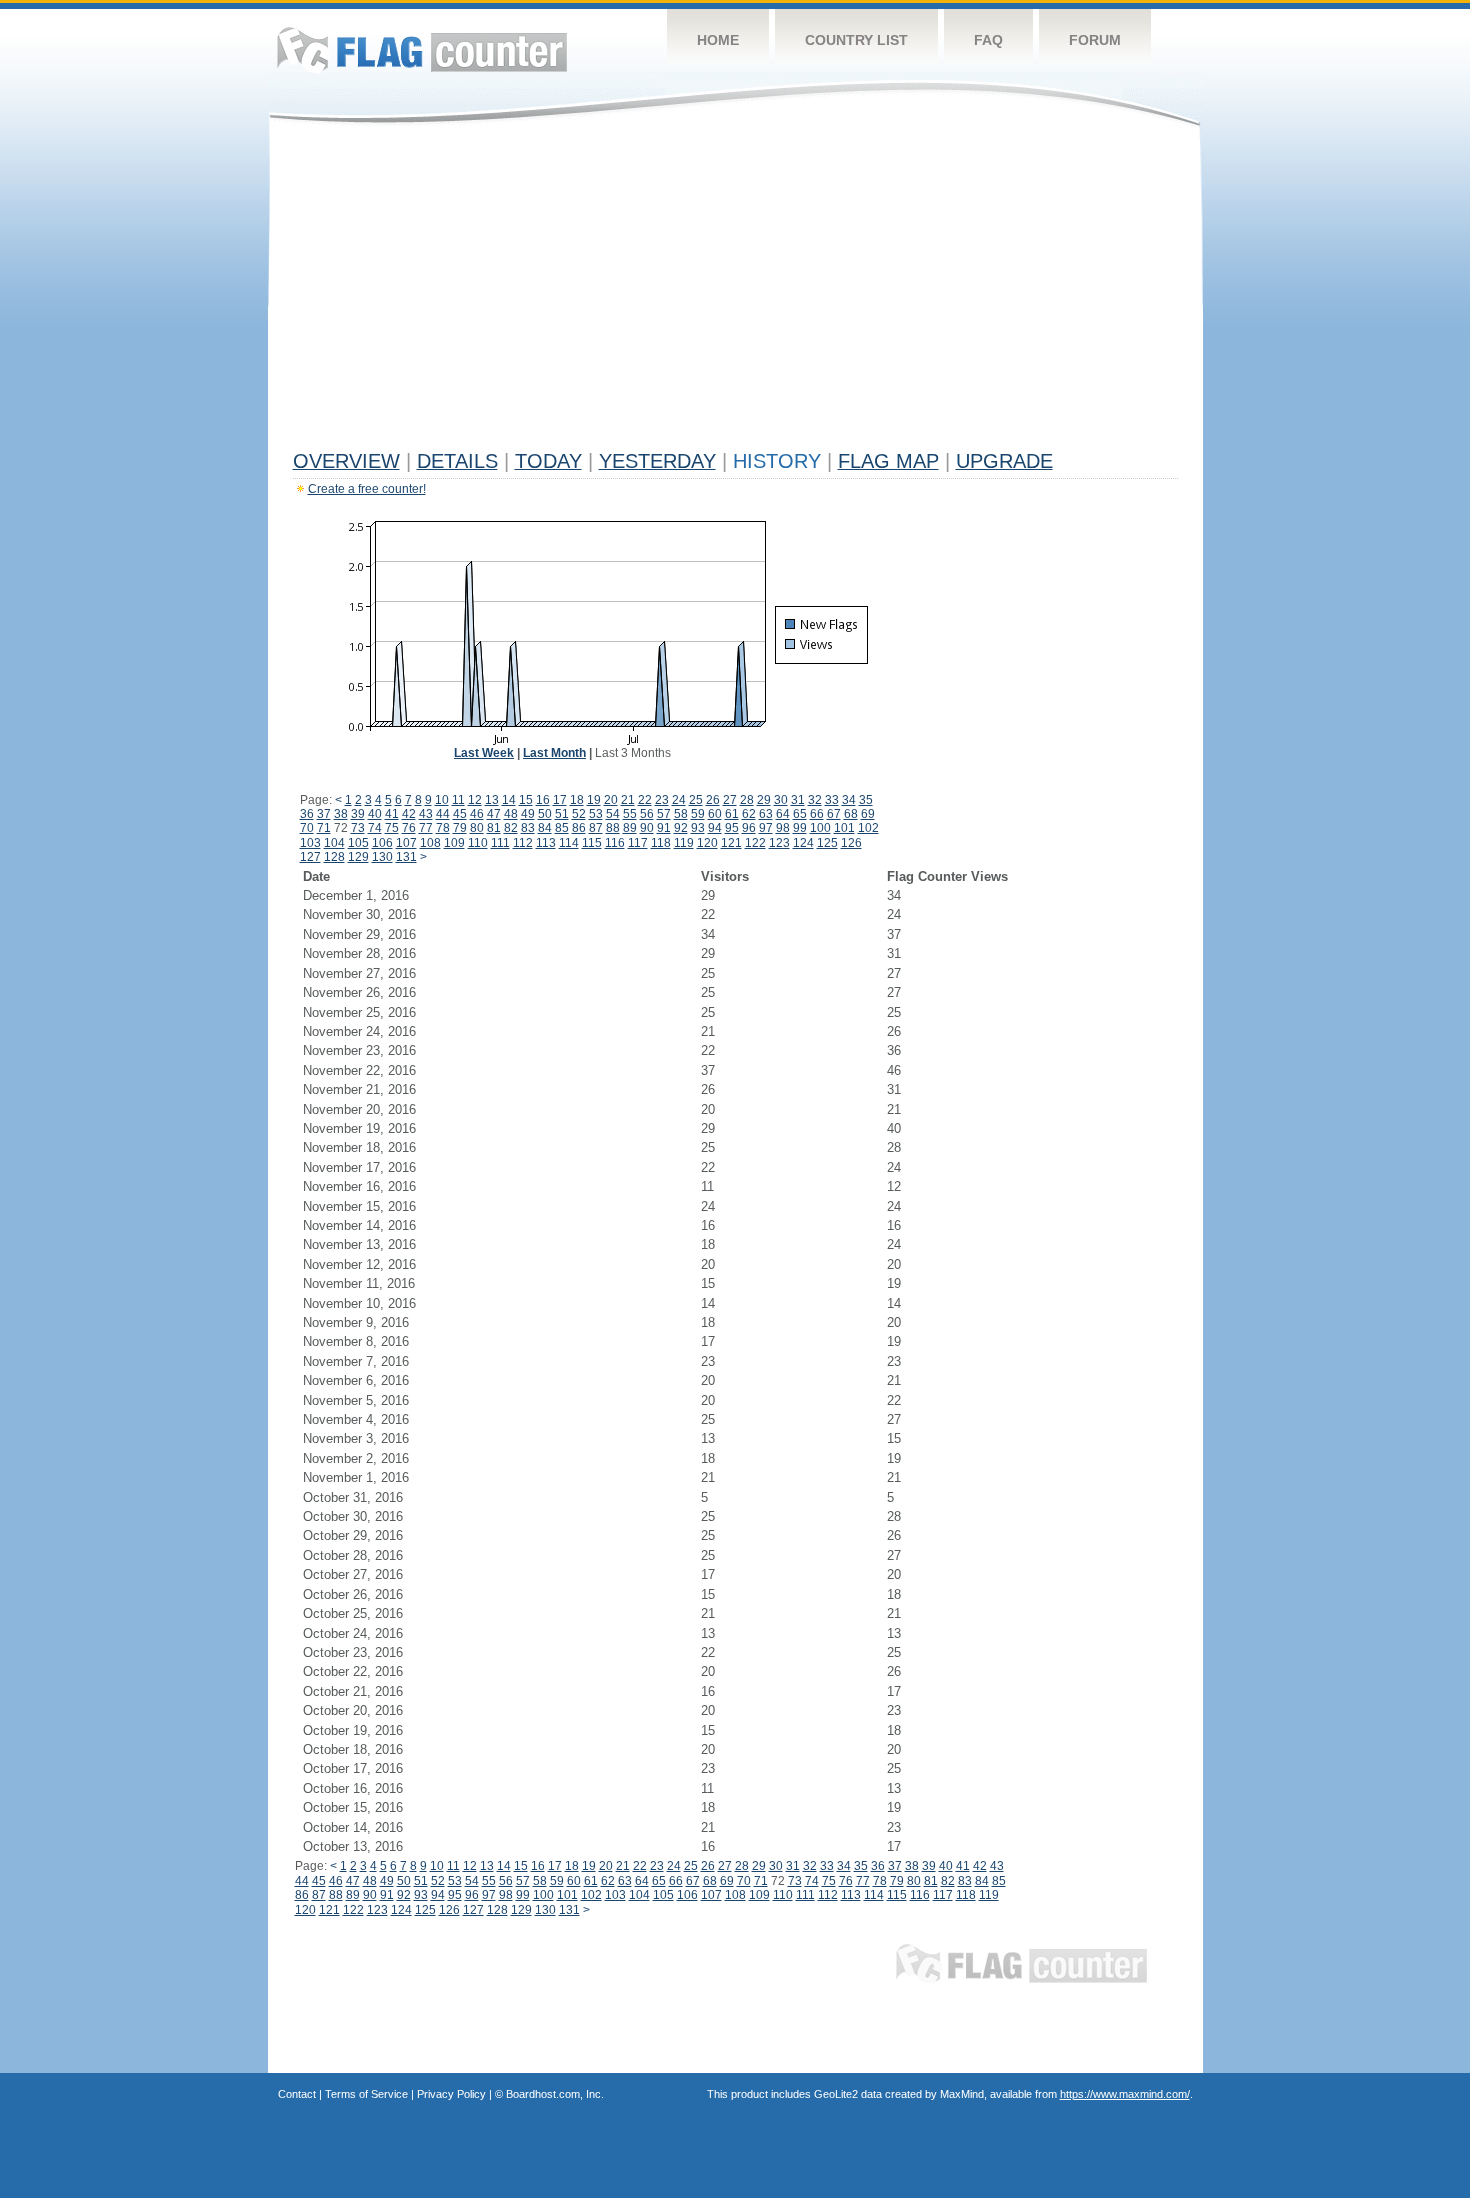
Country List (856, 40)
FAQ (988, 40)
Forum (1095, 40)
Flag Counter (422, 49)
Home (718, 40)
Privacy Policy (451, 2094)
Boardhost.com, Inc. (555, 2094)
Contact (297, 2094)
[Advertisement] (735, 292)
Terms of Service (366, 2094)
